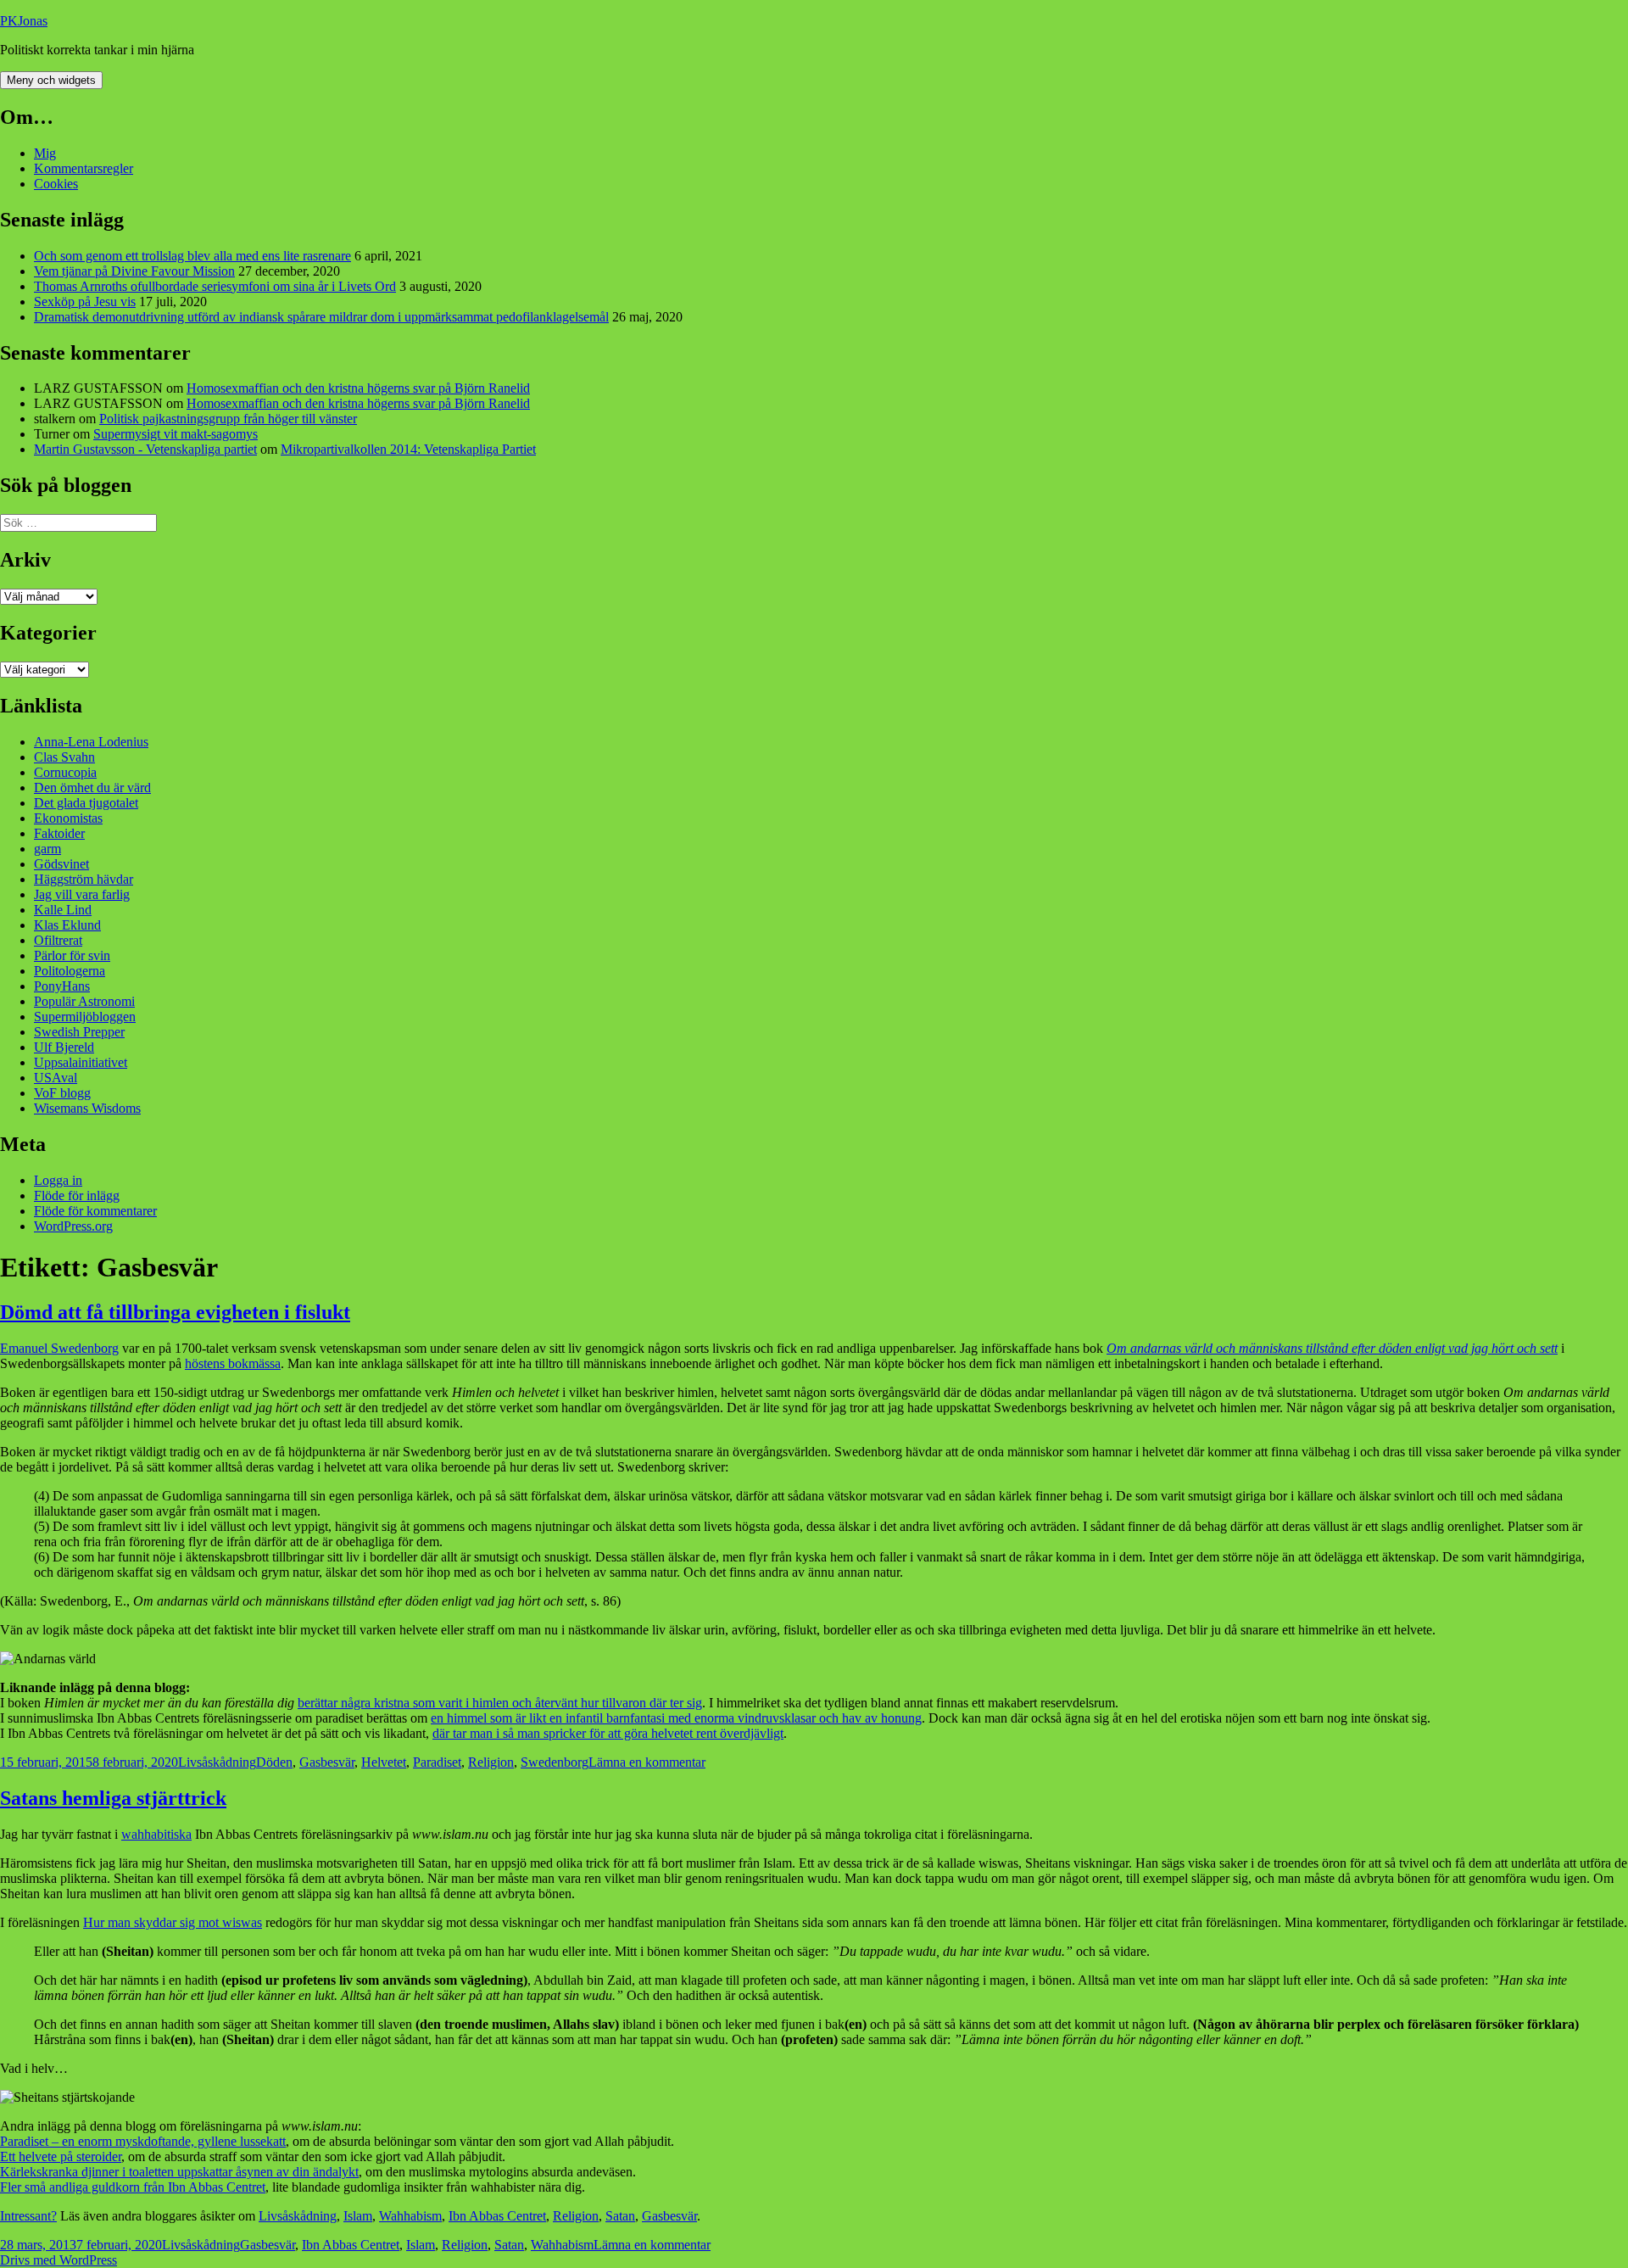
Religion (491, 1762)
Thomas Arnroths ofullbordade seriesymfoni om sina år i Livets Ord (215, 286)
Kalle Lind (63, 910)
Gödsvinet (61, 864)
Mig (45, 153)
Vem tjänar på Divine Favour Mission (134, 271)
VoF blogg (62, 1093)
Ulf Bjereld (64, 1047)
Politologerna (70, 971)
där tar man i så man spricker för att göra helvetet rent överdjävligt (608, 1733)
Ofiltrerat (58, 940)
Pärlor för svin (72, 955)
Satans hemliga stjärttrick (113, 1798)
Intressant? (28, 2216)
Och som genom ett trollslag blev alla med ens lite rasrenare (192, 256)
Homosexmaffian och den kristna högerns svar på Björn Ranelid (358, 388)
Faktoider (59, 833)
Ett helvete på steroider (61, 2156)
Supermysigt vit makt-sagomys (176, 434)
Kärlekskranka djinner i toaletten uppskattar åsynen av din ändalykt (179, 2172)
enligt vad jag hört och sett (1485, 1348)
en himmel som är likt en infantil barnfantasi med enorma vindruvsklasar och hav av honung (676, 1718)
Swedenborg (555, 1762)
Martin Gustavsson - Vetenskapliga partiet (145, 449)
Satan (620, 2216)
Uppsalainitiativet (81, 1062)
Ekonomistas (68, 818)
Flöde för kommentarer (95, 1211)
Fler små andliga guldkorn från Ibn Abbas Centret (133, 2187)
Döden (274, 1762)
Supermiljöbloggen (85, 1017)
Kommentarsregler (84, 168)
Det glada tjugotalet (86, 803)
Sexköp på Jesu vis (85, 302)
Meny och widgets (51, 80)
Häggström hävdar (84, 879)
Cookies (56, 184)
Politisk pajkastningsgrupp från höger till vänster (228, 419)
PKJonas (24, 21)
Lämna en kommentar (647, 1762)
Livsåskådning (217, 1762)
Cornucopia (65, 772)
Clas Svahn (64, 757)
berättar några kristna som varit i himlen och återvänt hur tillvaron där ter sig (500, 1703)
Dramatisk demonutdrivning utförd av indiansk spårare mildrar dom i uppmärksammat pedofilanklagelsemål (321, 317)
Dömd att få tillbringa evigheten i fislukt (175, 1312)
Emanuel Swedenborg (59, 1348)
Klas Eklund (67, 925)
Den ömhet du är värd (92, 788)
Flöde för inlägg (77, 1195)
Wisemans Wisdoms (87, 1108)
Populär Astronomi (84, 1001)
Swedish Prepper (79, 1032)
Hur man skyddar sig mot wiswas (173, 1922)
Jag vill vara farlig (82, 894)
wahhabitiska (156, 1834)
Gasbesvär (327, 1762)
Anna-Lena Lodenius (91, 742)
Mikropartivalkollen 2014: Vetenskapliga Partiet (408, 449)
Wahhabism (410, 2216)
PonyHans (62, 986)
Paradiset (437, 1762)
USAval (56, 1078)
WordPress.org (73, 1226)
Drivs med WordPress (59, 2260)
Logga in (58, 1180)
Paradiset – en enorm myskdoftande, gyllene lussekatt (143, 2141)
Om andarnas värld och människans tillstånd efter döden (1259, 1348)
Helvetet (384, 1762)
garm (47, 849)
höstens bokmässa (233, 1363)
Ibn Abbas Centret (497, 2216)
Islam (358, 2216)
